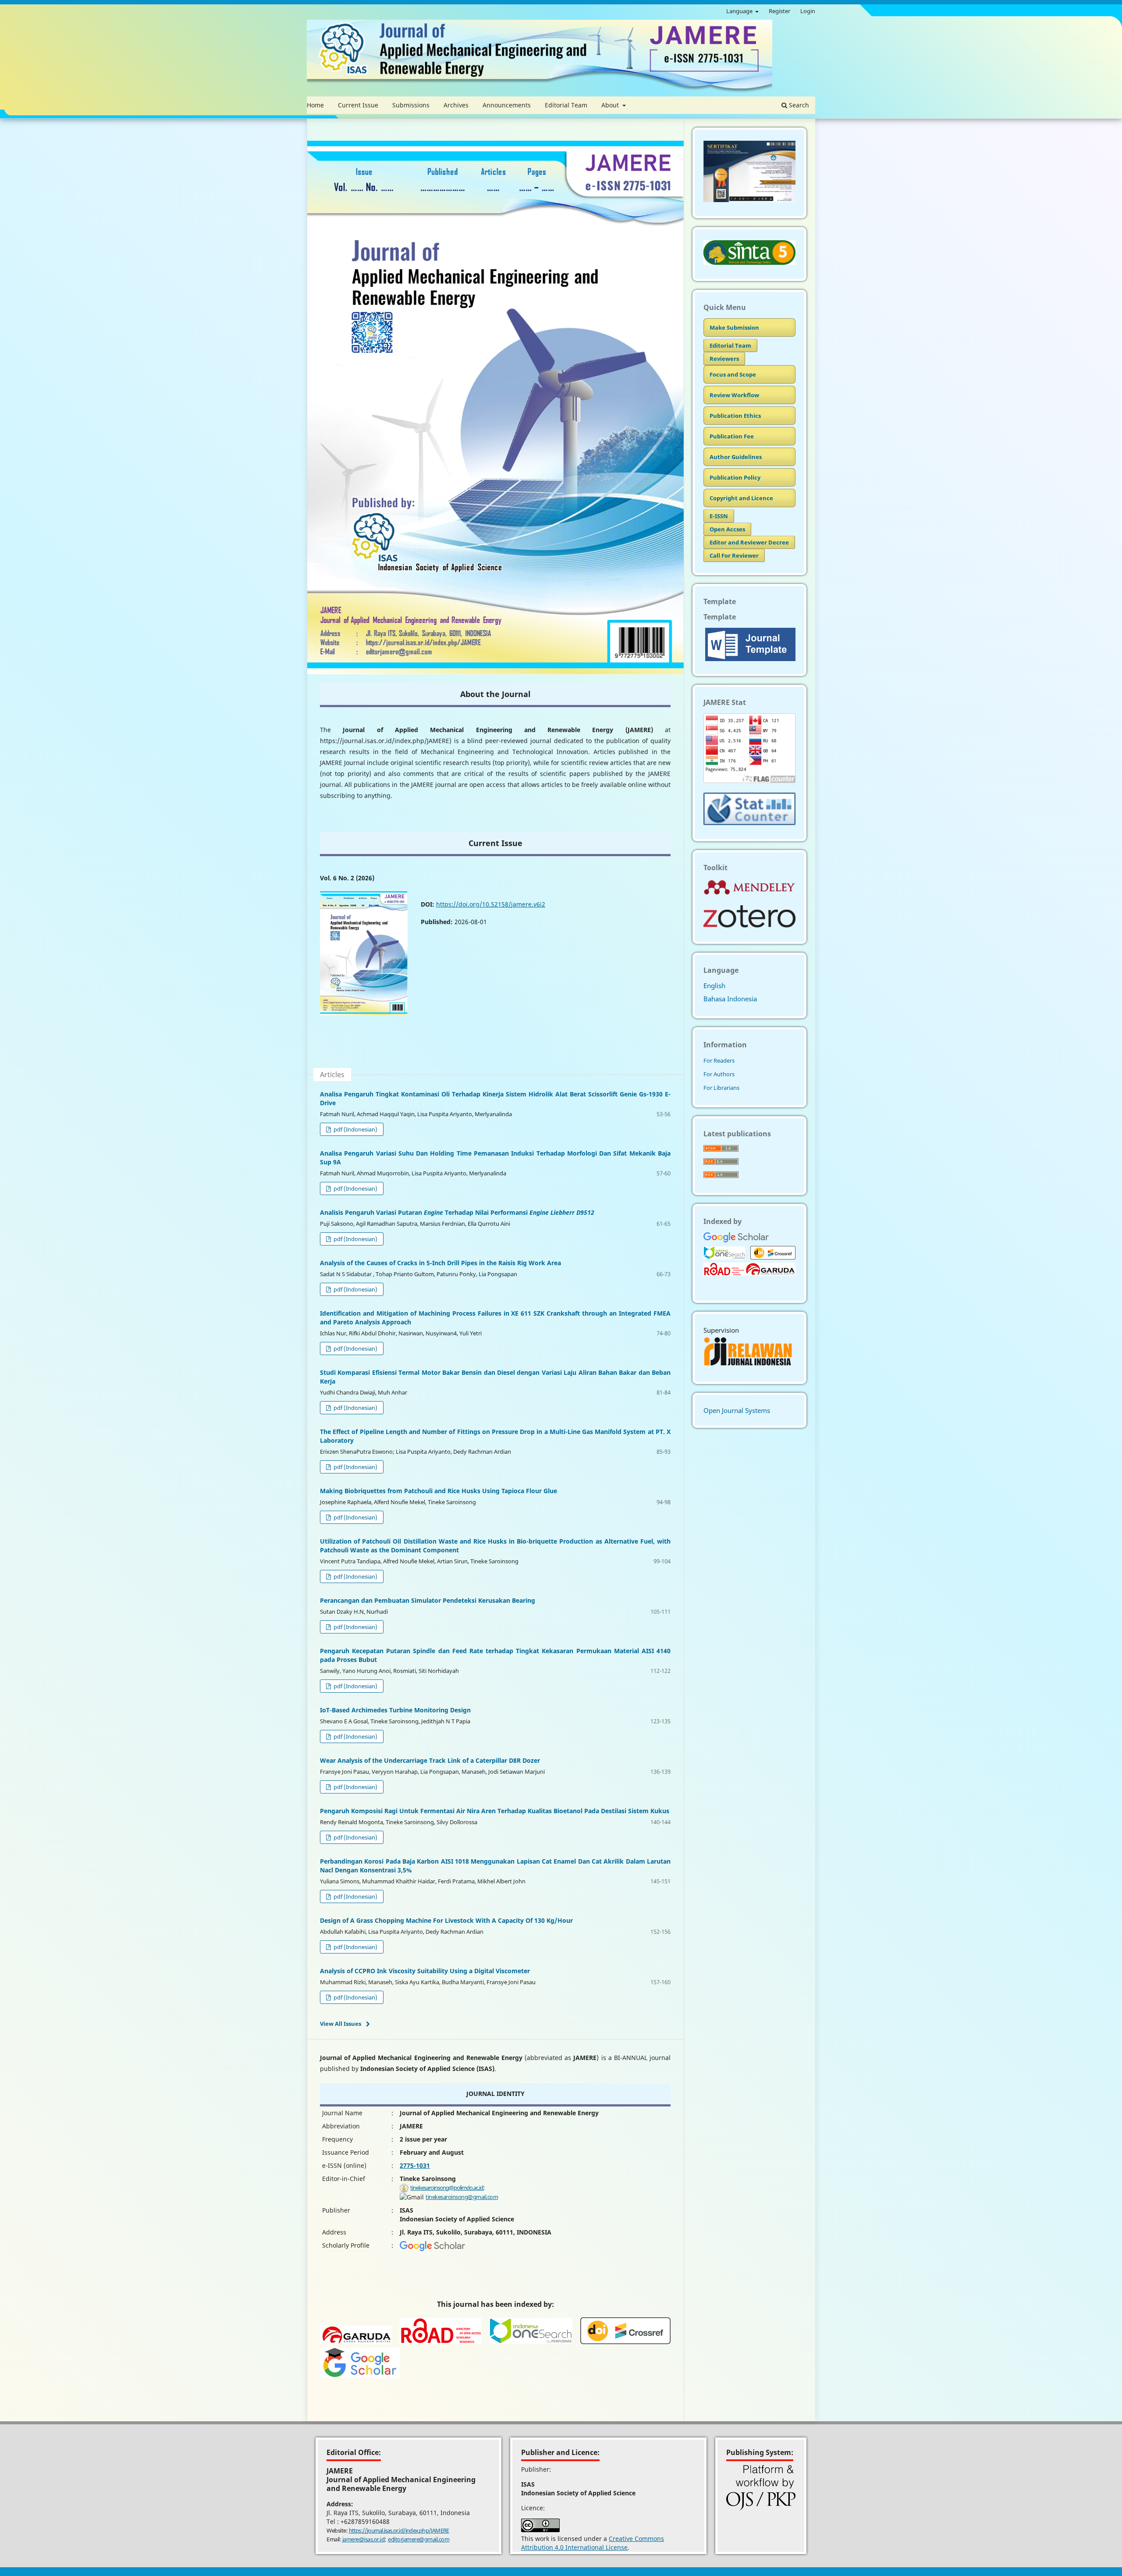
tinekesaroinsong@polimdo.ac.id (447, 2188)
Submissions (411, 105)
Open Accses (727, 529)
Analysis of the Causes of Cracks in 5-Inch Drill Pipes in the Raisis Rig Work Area (440, 1263)
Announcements (507, 105)
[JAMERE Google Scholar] (432, 2249)
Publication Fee (732, 436)
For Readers (719, 1060)
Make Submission (734, 327)
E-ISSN (719, 516)
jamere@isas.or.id (364, 2539)
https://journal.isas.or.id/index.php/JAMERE (399, 2530)
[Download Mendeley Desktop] (749, 893)
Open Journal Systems (737, 1410)
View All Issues (341, 2024)
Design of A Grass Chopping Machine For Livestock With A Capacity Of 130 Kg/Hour (446, 1920)
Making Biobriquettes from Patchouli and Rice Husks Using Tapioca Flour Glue (439, 1491)
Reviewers (724, 359)
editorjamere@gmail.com (419, 2539)
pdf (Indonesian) (355, 1129)
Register (779, 11)
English (714, 986)
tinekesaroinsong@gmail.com (462, 2197)
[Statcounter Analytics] (749, 822)
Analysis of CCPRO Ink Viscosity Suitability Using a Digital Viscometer (425, 1971)
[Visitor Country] (749, 780)
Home (315, 105)
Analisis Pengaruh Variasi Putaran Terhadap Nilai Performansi (457, 1212)
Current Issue (358, 105)
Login (808, 11)
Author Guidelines (736, 457)
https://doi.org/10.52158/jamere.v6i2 (491, 904)
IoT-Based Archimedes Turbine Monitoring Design (395, 1710)
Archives (456, 105)
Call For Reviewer (734, 555)
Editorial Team (566, 105)
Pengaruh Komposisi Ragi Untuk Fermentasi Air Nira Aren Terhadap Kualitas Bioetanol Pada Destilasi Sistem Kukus (495, 1811)
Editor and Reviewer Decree (749, 542)
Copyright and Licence (741, 498)
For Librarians (721, 1088)
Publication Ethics (735, 416)
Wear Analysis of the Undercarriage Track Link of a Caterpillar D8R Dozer (430, 1760)
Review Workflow (734, 395)
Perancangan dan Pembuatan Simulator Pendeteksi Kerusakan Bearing (428, 1600)
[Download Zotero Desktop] (749, 925)
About (611, 105)
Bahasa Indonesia (730, 999)
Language (740, 11)
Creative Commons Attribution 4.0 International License (593, 2543)
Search (798, 105)
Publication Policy (735, 477)
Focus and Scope (733, 374)
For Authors (719, 1074)
